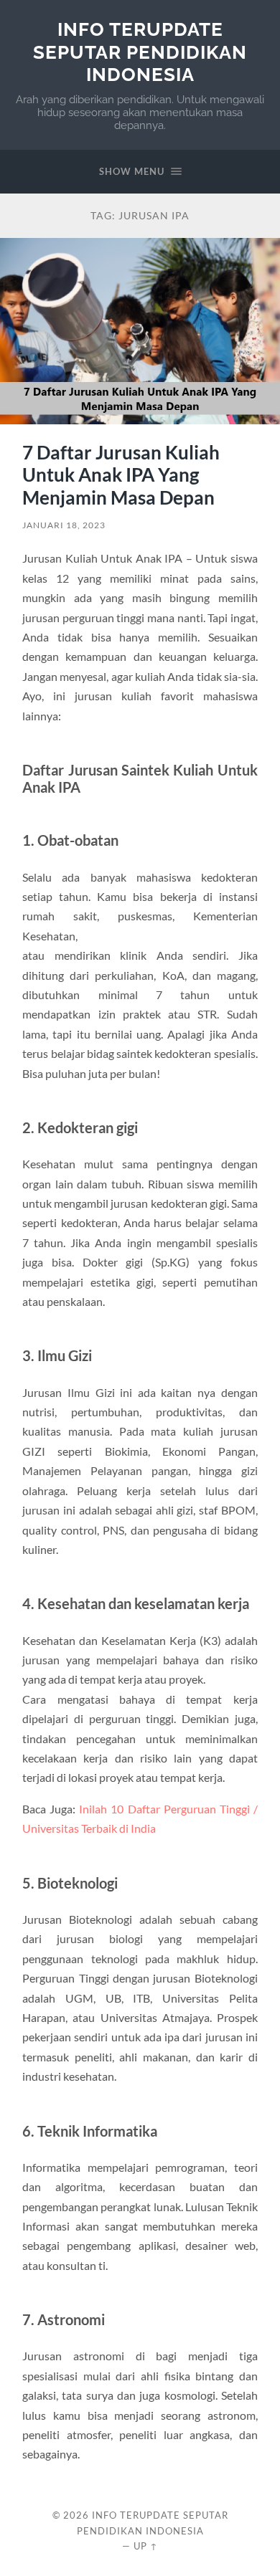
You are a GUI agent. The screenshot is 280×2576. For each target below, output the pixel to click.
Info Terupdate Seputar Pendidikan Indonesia (140, 52)
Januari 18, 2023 (64, 525)
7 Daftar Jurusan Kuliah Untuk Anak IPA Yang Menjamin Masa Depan (121, 475)
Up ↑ (146, 2546)
